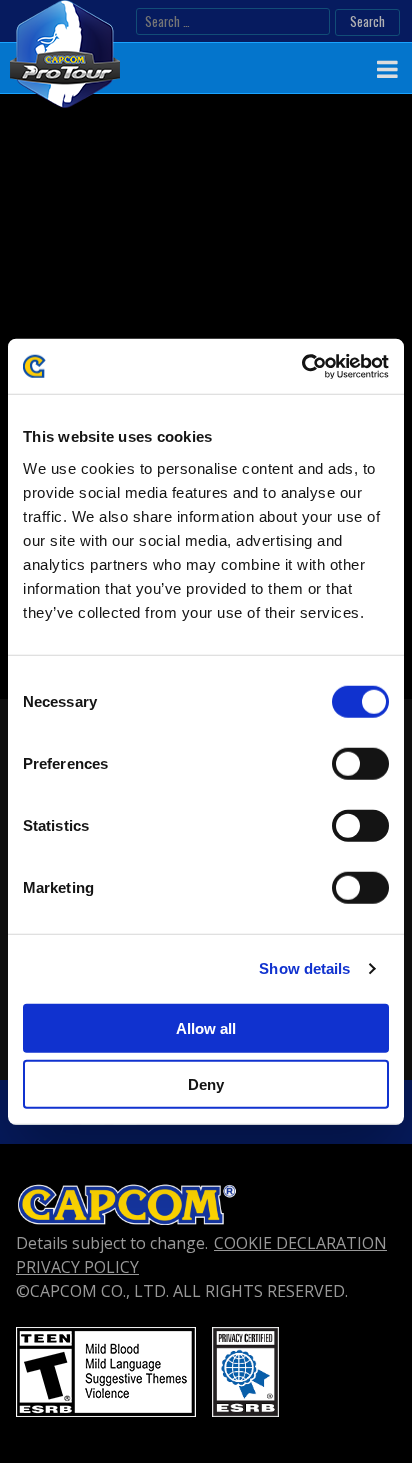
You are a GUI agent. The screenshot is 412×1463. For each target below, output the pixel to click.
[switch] (360, 763)
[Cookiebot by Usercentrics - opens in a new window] (301, 366)
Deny (206, 1084)
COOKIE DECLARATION (300, 1243)
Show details (304, 968)
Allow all (206, 1027)
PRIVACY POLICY (77, 1267)
